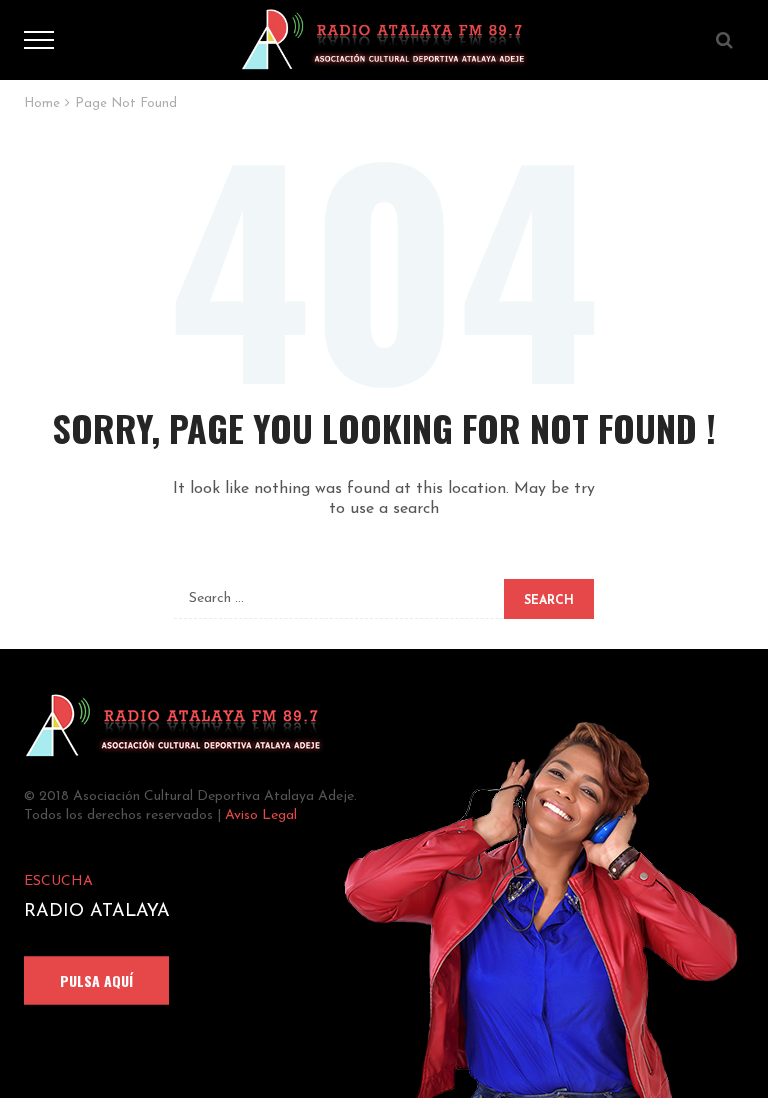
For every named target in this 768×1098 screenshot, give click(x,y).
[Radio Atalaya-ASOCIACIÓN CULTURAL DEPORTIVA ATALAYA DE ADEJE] (384, 39)
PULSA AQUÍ (96, 980)
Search (549, 601)
